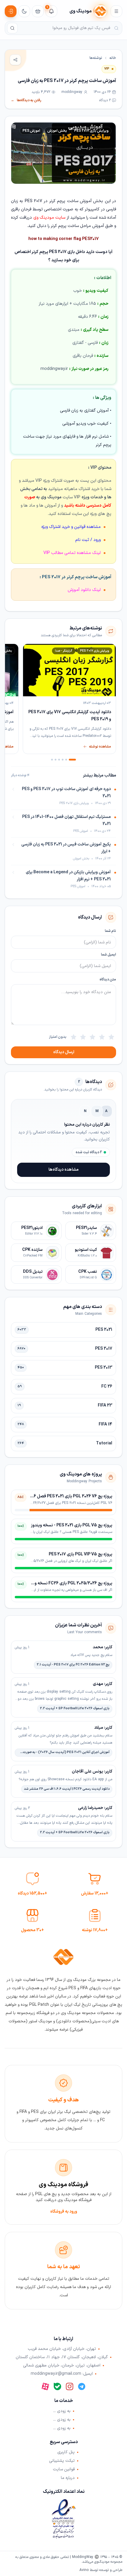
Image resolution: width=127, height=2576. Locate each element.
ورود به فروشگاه (64, 2212)
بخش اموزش (57, 131)
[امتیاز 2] (102, 1037)
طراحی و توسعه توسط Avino (101, 2570)
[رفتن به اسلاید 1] (72, 760)
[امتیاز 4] (83, 1037)
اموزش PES (31, 131)
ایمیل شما (109, 955)
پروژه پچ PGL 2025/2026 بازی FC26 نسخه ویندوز (69, 1583)
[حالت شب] (24, 11)
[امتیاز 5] (74, 1037)
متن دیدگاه (108, 980)
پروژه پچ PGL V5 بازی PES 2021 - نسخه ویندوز (72, 1525)
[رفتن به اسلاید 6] (52, 760)
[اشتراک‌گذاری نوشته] (15, 60)
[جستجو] (12, 28)
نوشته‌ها (96, 58)
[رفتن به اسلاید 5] (56, 760)
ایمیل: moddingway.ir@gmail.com (62, 2374)
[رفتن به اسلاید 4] (59, 760)
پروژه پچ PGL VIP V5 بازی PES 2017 (80, 1554)
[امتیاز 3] (92, 1037)
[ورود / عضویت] (11, 11)
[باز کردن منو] (116, 11)
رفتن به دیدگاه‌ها (26, 100)
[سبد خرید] (38, 11)
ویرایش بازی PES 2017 (91, 131)
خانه (113, 58)
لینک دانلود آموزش (84, 590)
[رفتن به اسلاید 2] (66, 760)
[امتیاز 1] (111, 1037)
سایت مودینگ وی (49, 218)
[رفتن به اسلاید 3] (63, 760)
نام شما (110, 931)
